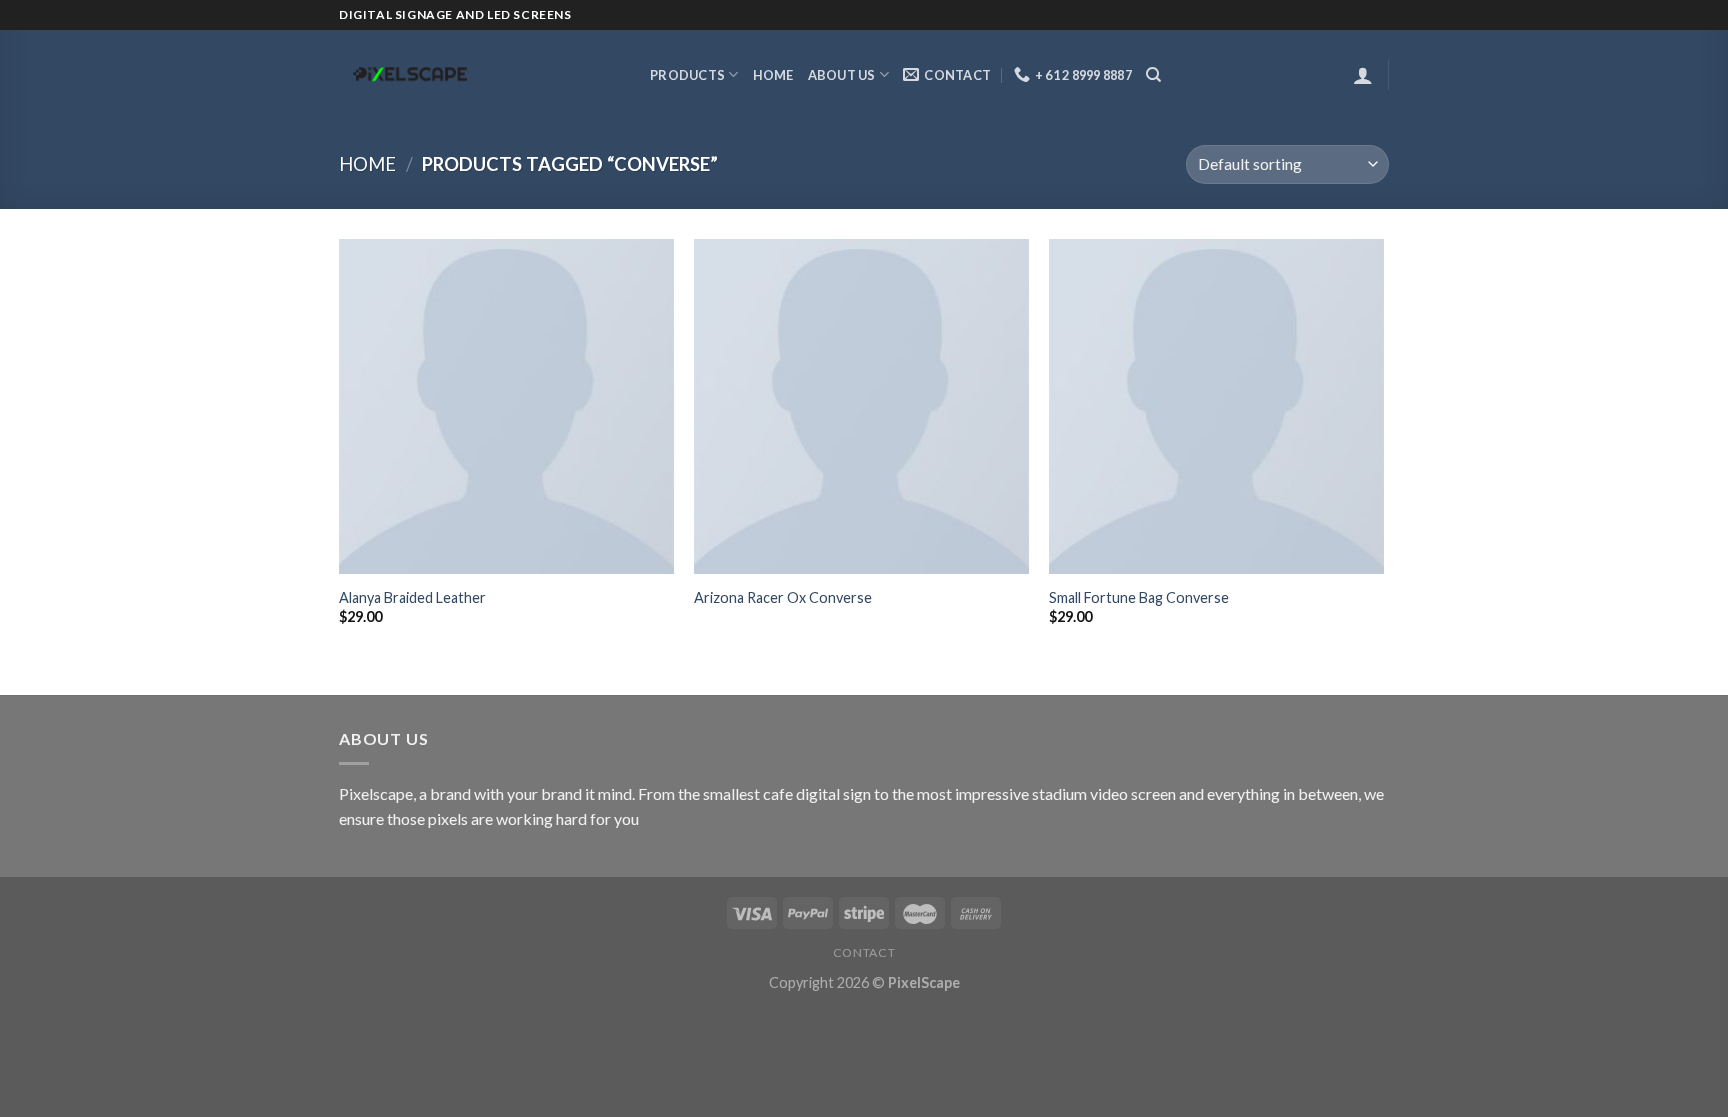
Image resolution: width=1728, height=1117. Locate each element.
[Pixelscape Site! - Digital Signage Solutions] (479, 75)
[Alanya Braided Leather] (506, 406)
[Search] (1153, 75)
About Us (842, 75)
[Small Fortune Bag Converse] (1216, 406)
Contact (864, 952)
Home (773, 75)
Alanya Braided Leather (412, 597)
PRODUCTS (687, 75)
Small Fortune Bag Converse (1139, 597)
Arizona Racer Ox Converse (783, 597)
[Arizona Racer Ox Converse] (861, 406)
